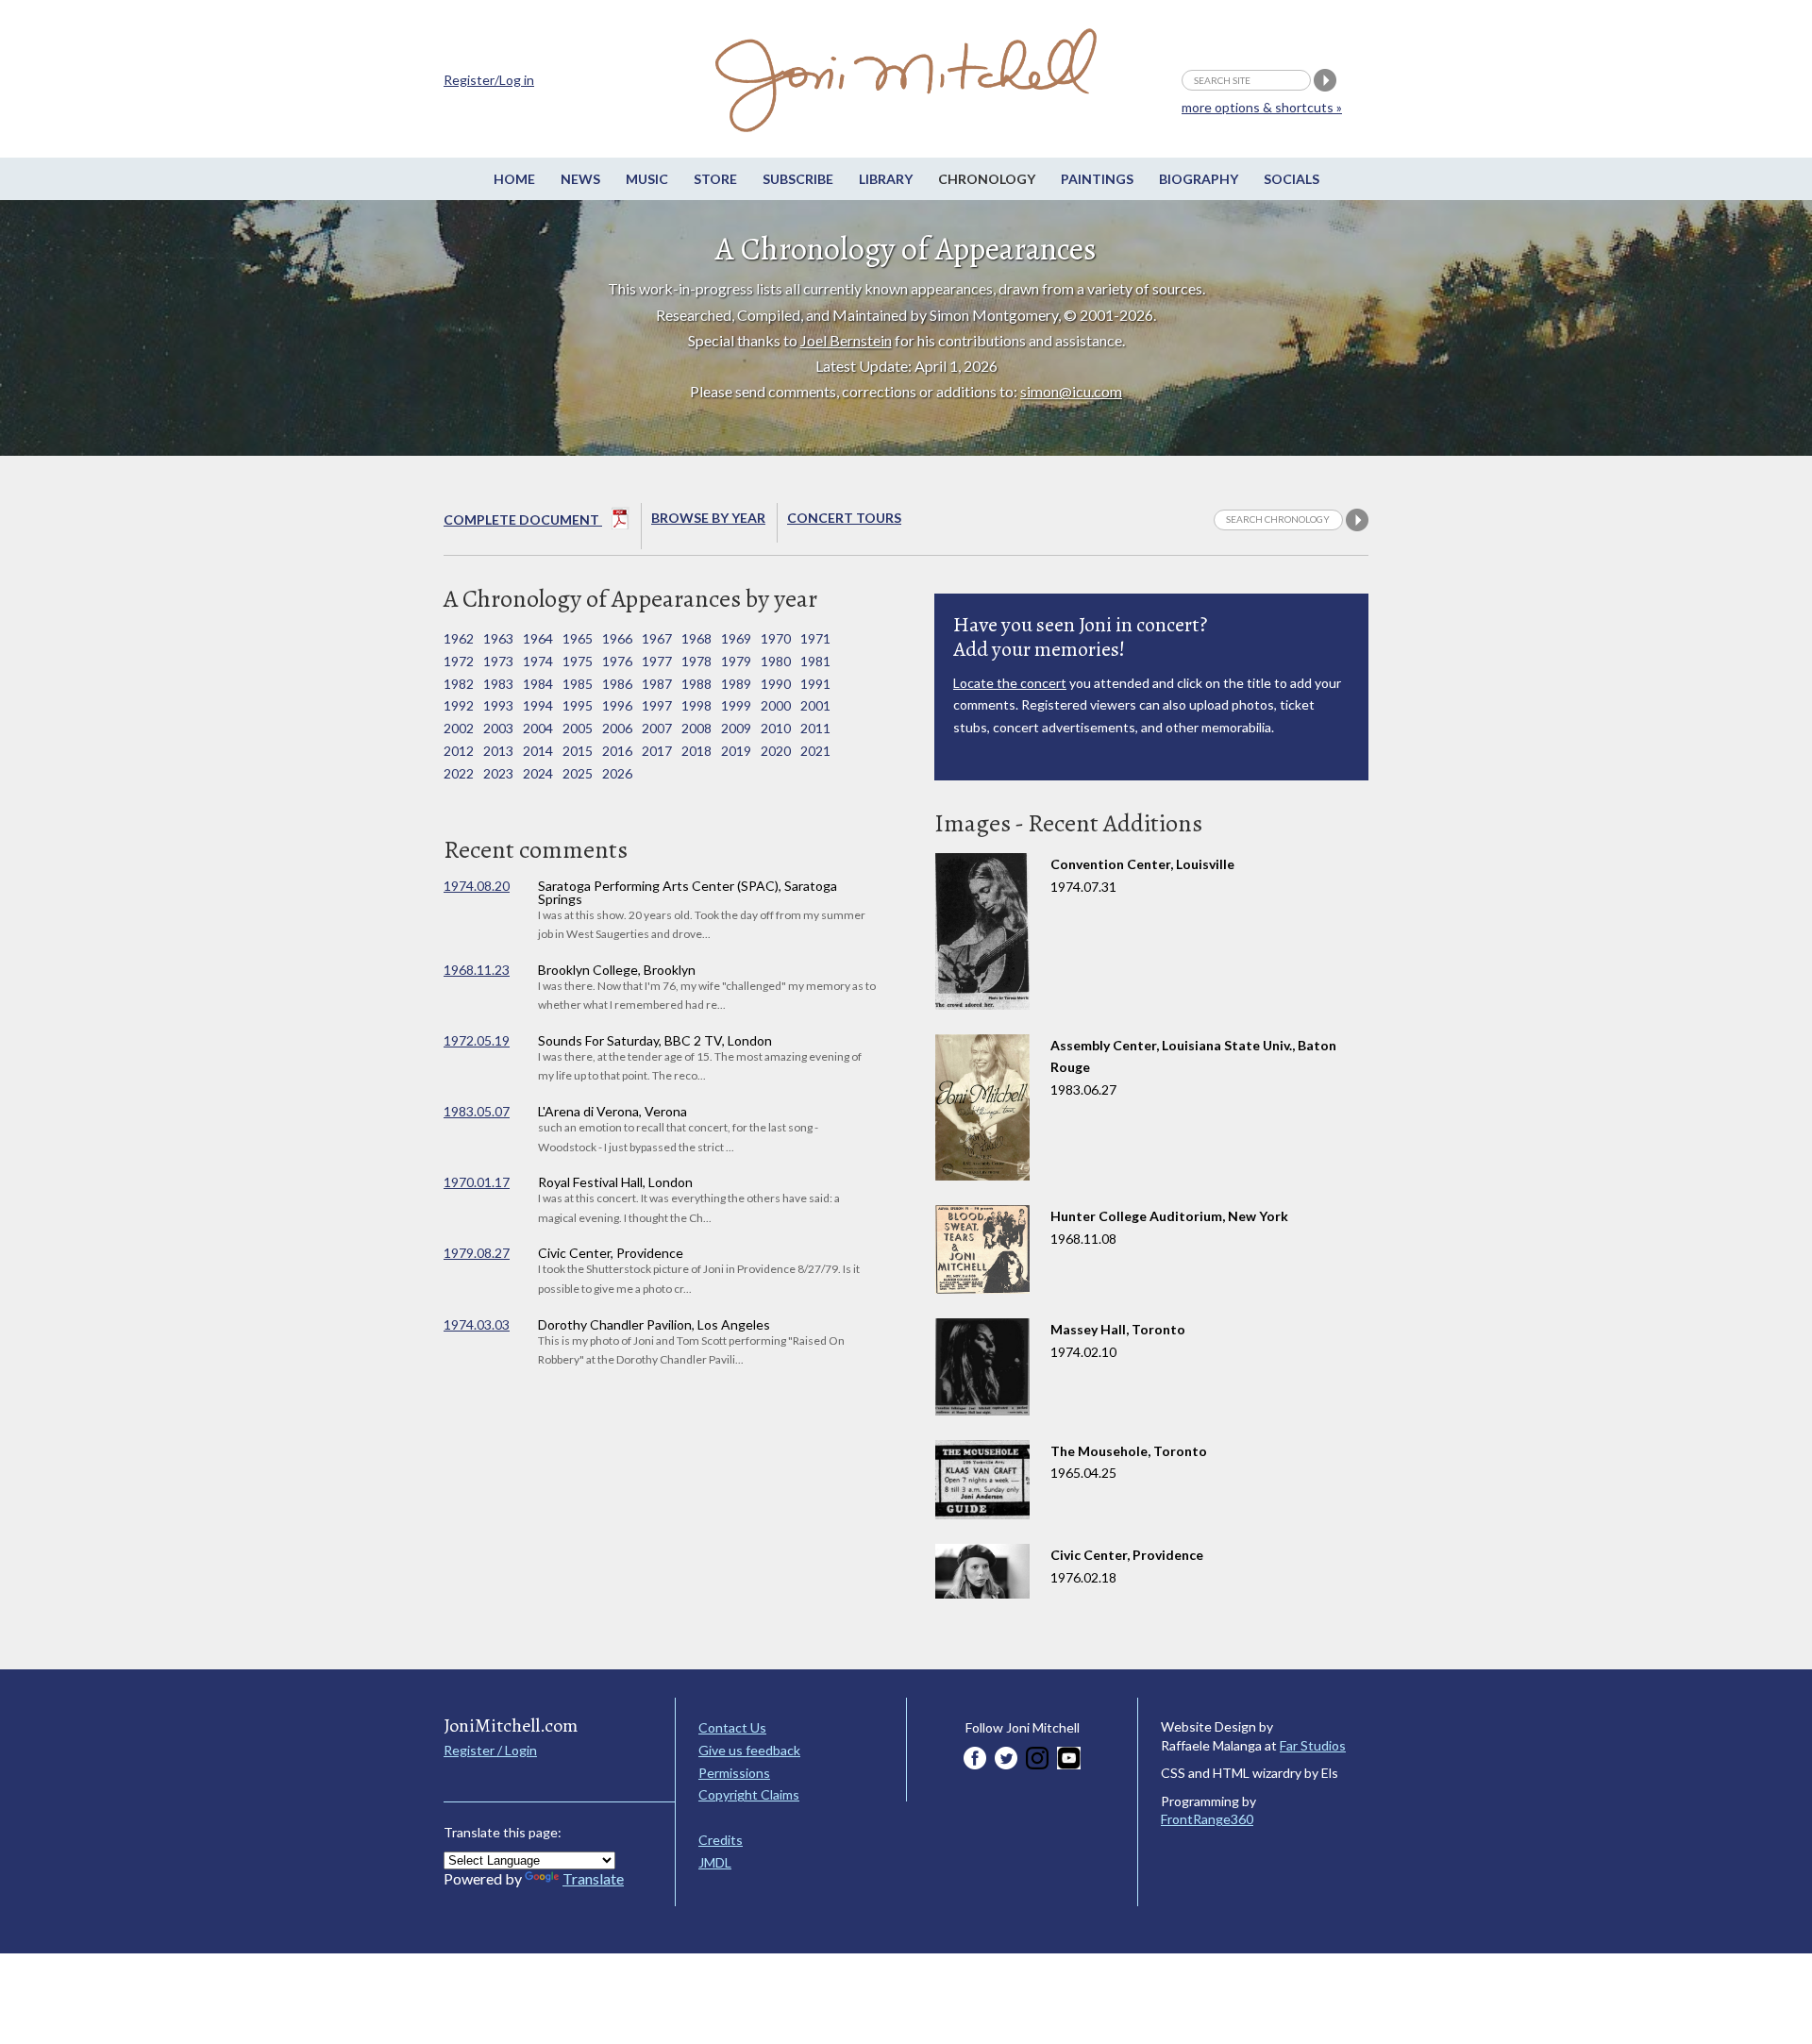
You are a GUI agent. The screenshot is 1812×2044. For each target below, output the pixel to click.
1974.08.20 (477, 886)
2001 (815, 705)
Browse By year (708, 518)
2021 (815, 751)
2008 (696, 728)
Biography (1199, 179)
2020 (776, 751)
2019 (736, 751)
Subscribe (798, 179)
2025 (578, 773)
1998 (696, 705)
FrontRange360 (1207, 1819)
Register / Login (490, 1750)
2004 (538, 728)
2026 (617, 773)
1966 (617, 638)
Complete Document (523, 519)
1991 (815, 684)
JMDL (715, 1862)
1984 (538, 684)
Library (886, 179)
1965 (578, 638)
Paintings (1097, 179)
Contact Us (732, 1727)
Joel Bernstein (846, 340)
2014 (538, 751)
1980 (776, 661)
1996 (617, 705)
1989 (736, 684)
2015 (578, 751)
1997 (657, 705)
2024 (538, 773)
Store (715, 179)
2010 (776, 728)
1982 (459, 684)
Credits (721, 1840)
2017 (657, 751)
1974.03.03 (477, 1324)
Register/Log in (489, 80)
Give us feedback (749, 1750)
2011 (815, 728)
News (580, 179)
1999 (736, 705)
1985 (578, 684)
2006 (617, 728)
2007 (657, 728)
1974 (538, 661)
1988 (696, 684)
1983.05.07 (477, 1111)
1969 (736, 638)
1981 (815, 661)
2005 (578, 728)
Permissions (734, 1773)
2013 (498, 751)
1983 (498, 684)
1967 (657, 638)
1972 (459, 661)
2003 (498, 728)
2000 (776, 705)
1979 (736, 661)
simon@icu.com (1071, 391)
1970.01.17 (477, 1182)
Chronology (987, 179)
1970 (776, 638)
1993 (498, 705)
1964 (538, 638)
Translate (593, 1878)
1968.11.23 (477, 970)
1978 (696, 661)
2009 (736, 728)
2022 (459, 773)
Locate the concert (1010, 683)
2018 (696, 751)
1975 (578, 661)
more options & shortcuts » (1262, 107)
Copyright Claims (749, 1794)
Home (514, 179)
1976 (617, 661)
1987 (657, 684)
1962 (459, 638)
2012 (459, 751)
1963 (498, 638)
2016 (617, 751)
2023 (498, 773)
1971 (815, 638)
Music (647, 179)
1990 (776, 684)
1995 (578, 705)
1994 (538, 705)
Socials (1292, 179)
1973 (498, 661)
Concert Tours (844, 518)
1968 (696, 638)
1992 (459, 705)
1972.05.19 (477, 1040)
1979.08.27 (477, 1253)
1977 (657, 661)
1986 (617, 684)
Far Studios (1313, 1745)
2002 (459, 728)
